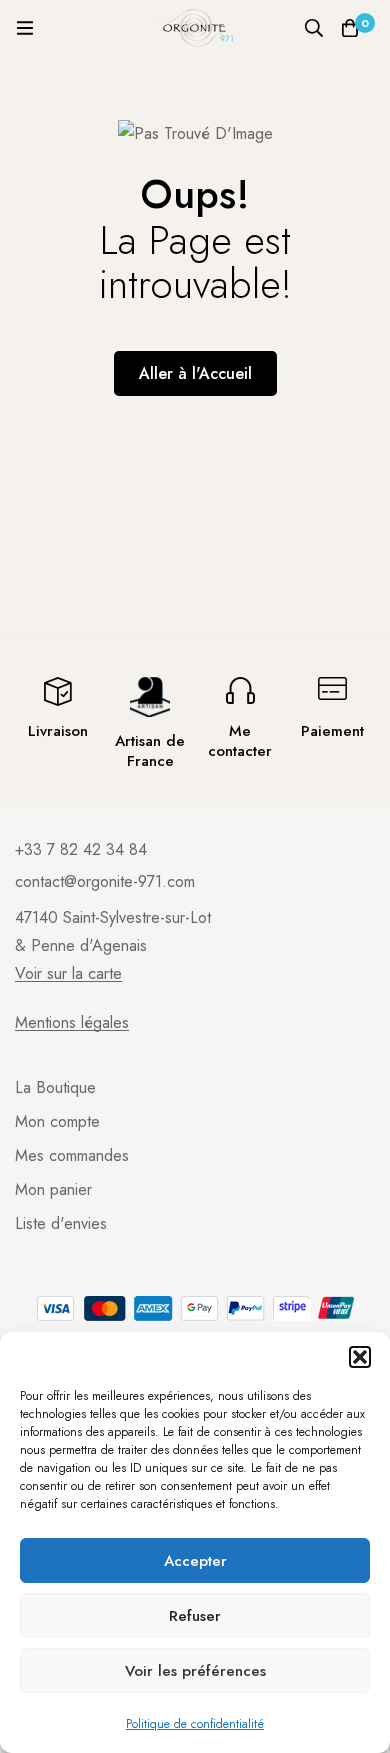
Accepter (195, 1561)
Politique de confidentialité (195, 1724)
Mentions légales (72, 1023)
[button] (360, 1357)
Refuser (195, 1616)
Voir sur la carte (68, 974)
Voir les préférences (195, 1671)
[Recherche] (314, 28)
